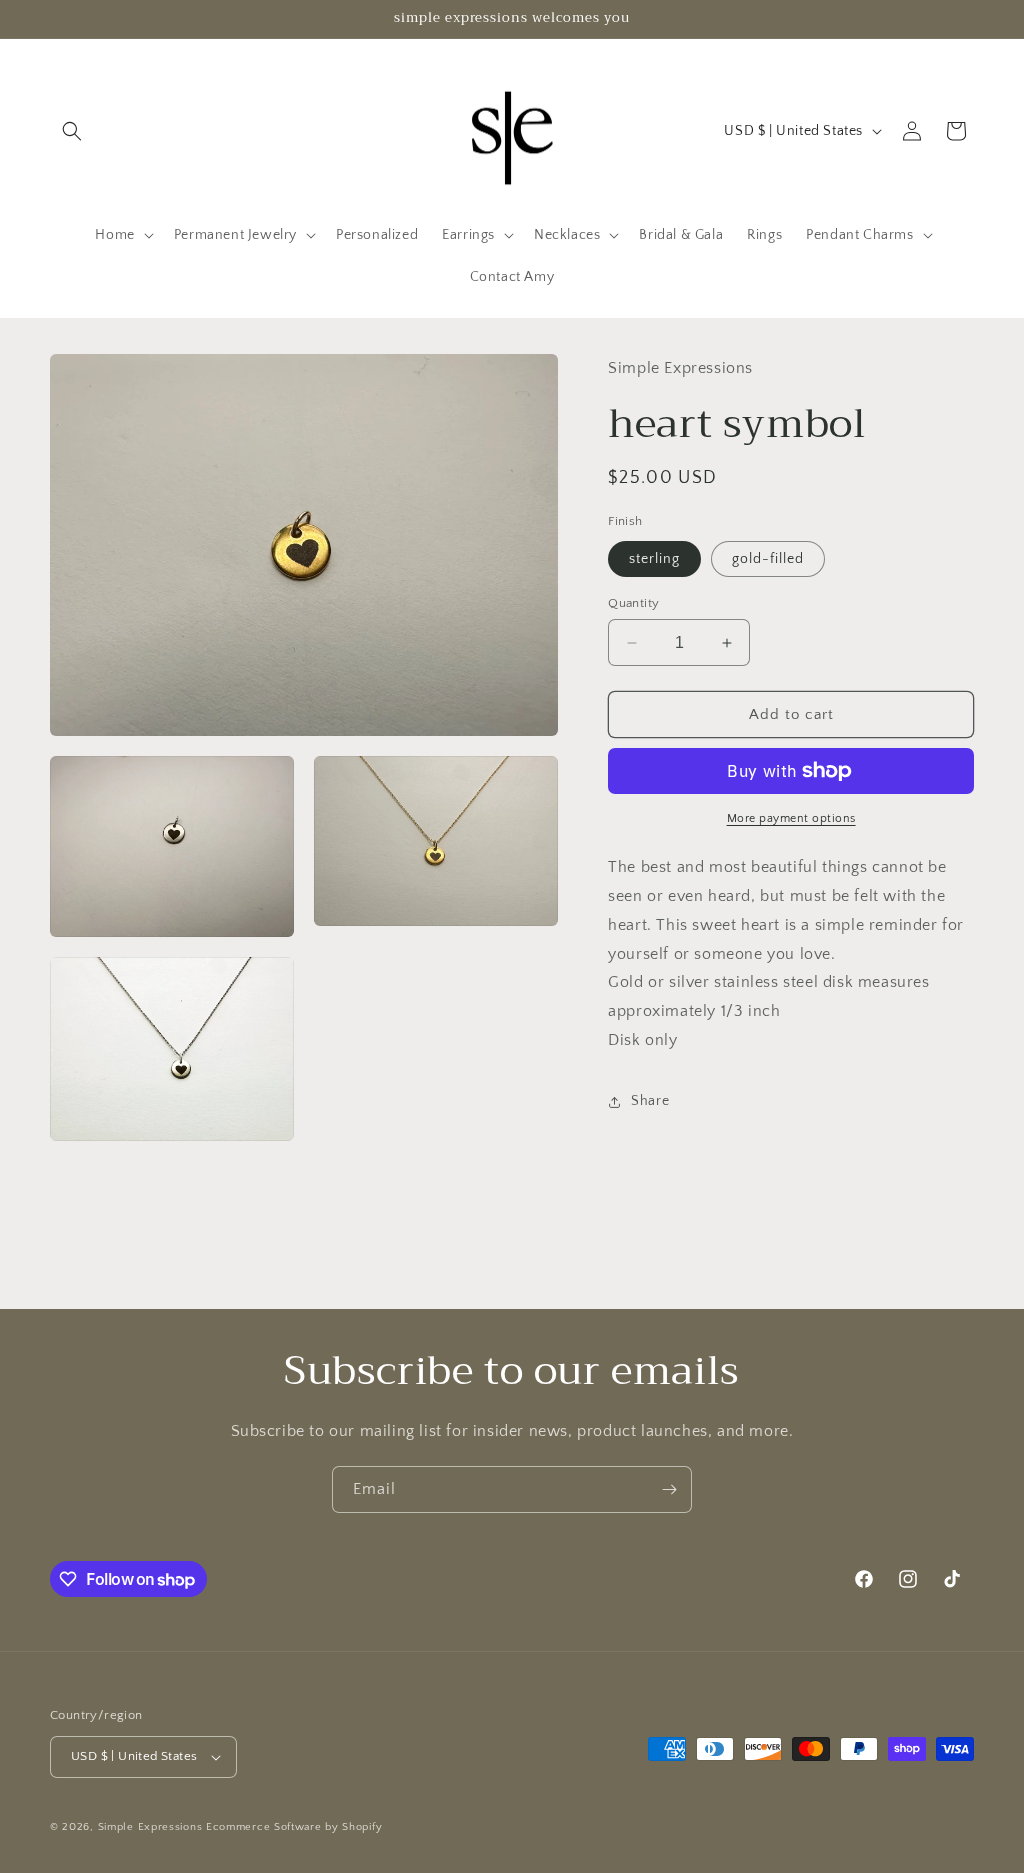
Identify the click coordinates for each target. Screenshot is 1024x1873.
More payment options (791, 818)
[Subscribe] (669, 1489)
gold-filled (768, 559)
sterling (654, 559)
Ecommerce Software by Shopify (294, 1827)
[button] (72, 131)
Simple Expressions (150, 1827)
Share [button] (650, 1101)
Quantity (633, 603)
